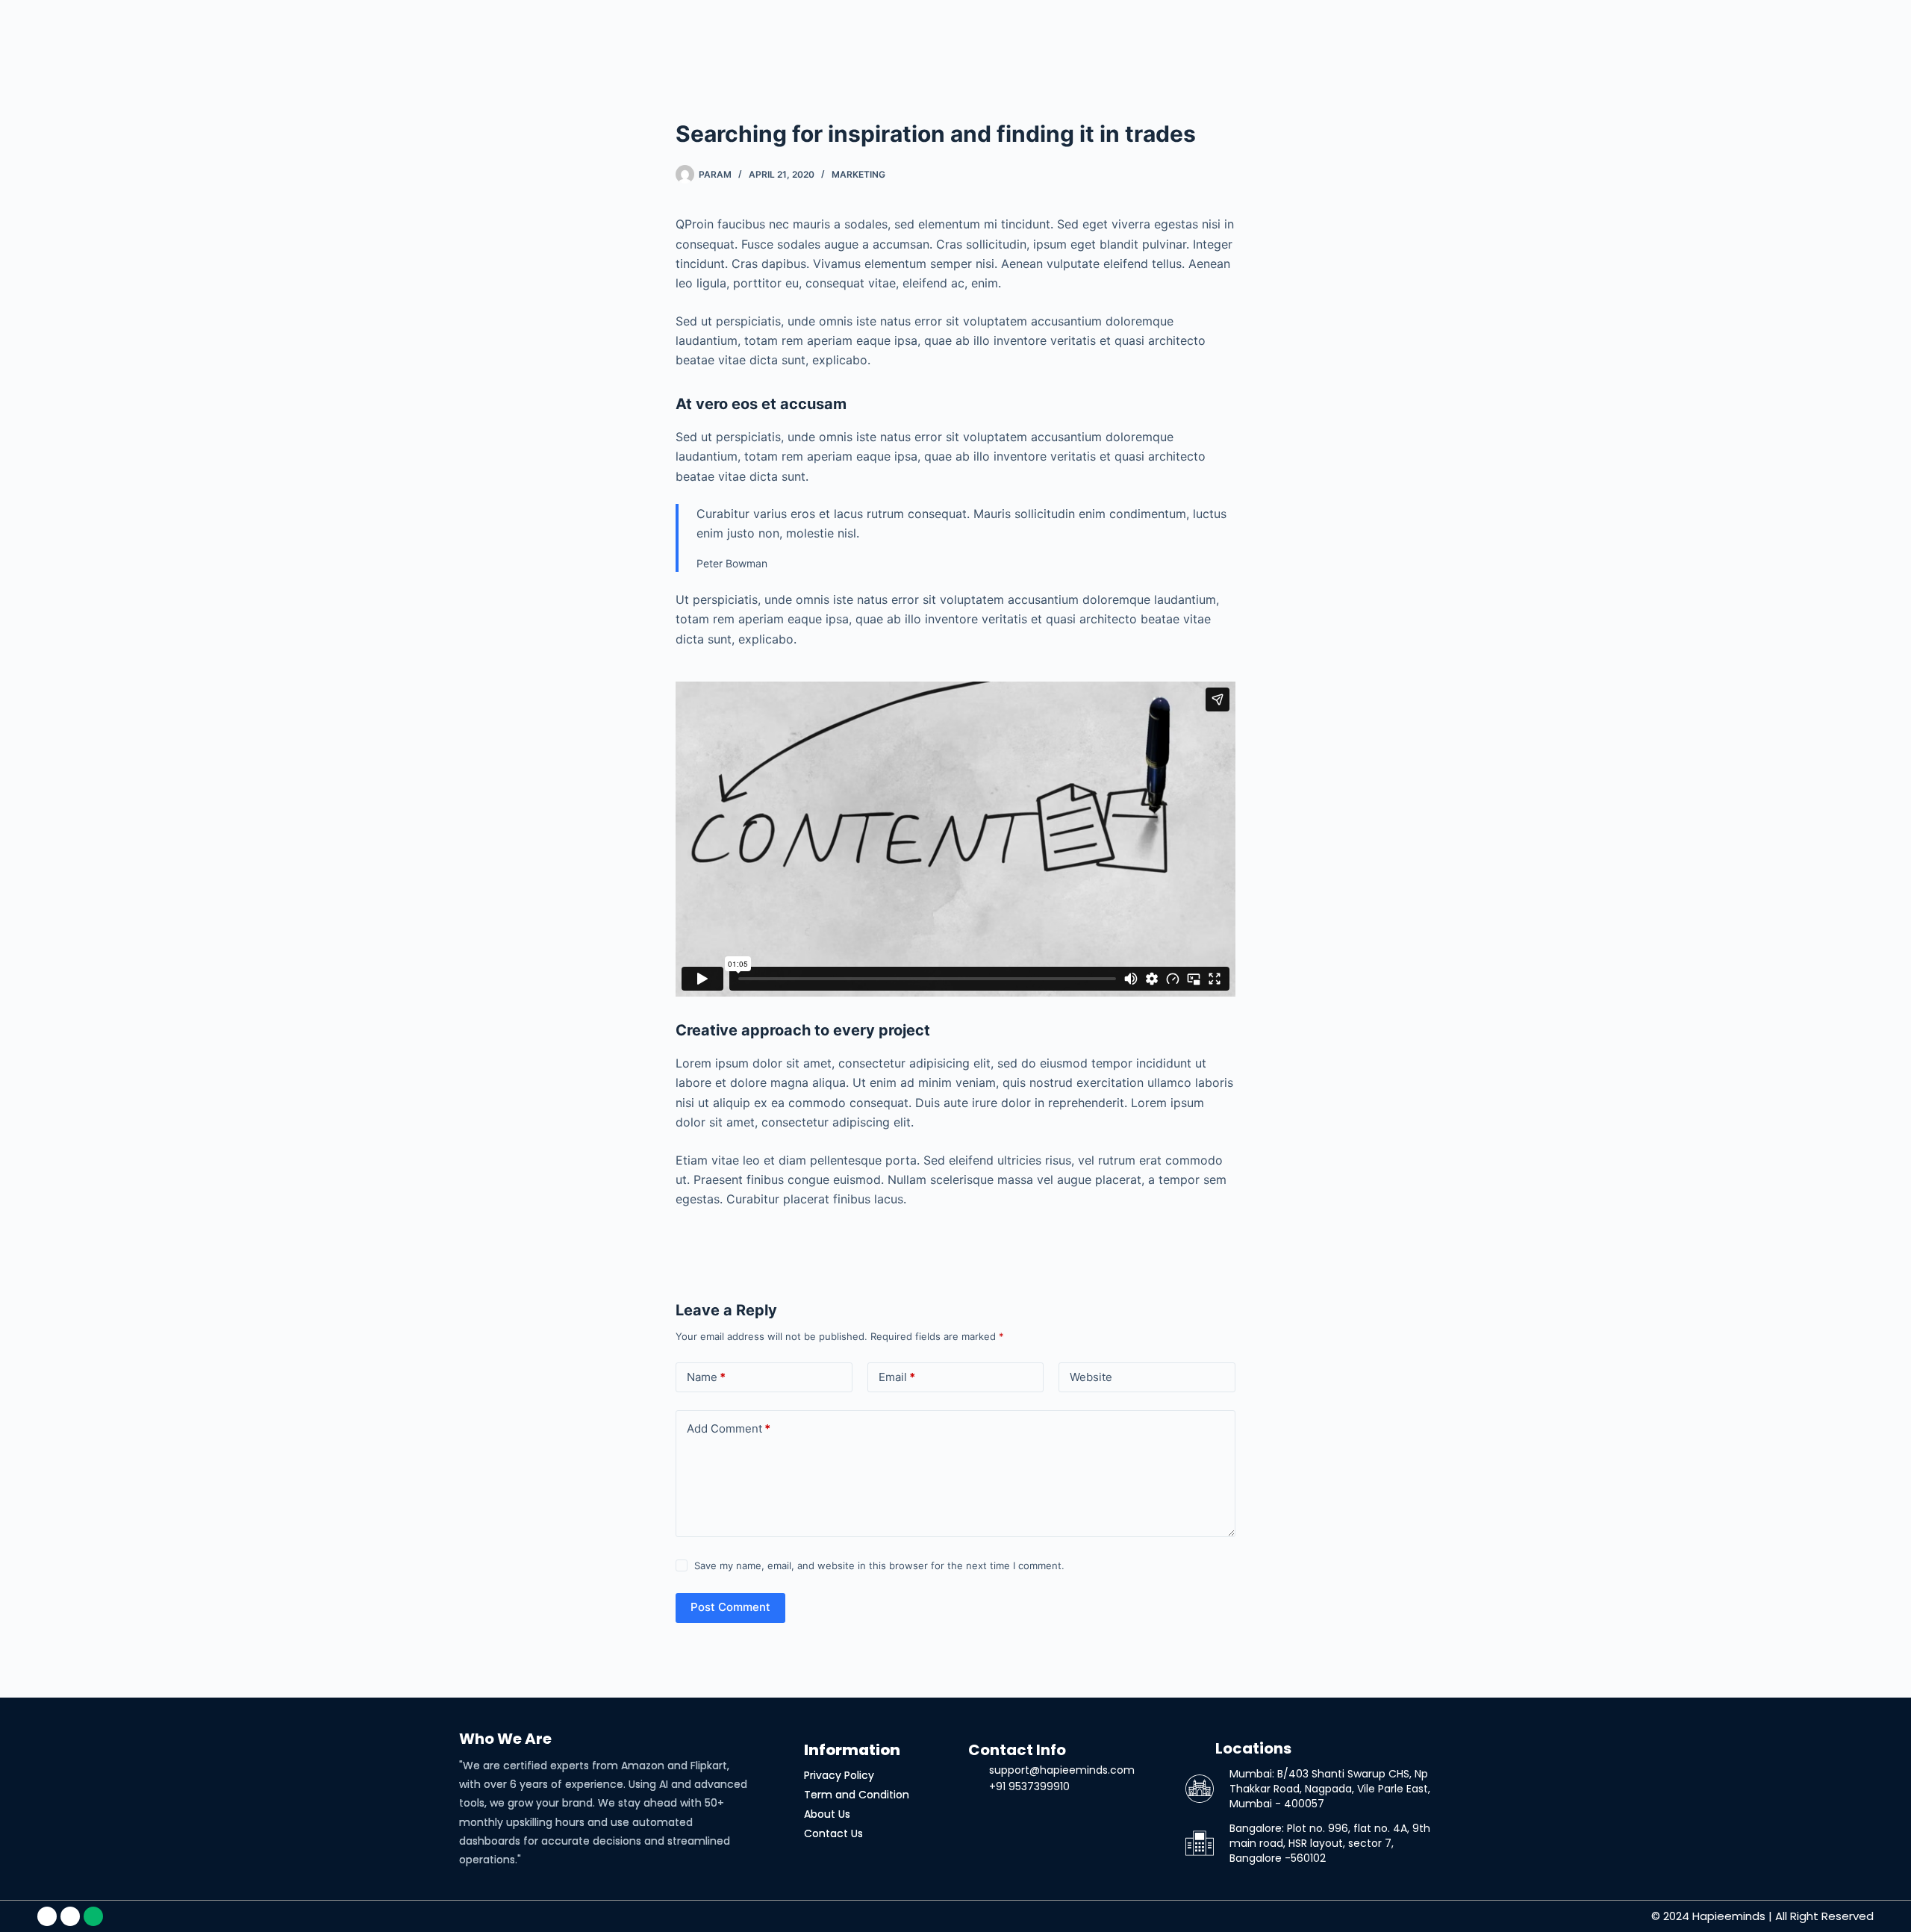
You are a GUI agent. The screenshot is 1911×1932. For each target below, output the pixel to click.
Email (897, 1377)
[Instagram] (70, 1916)
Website (1091, 1377)
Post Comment (730, 1607)
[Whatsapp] (93, 1916)
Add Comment (729, 1428)
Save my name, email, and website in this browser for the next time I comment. (879, 1565)
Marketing (858, 174)
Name (706, 1377)
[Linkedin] (47, 1916)
